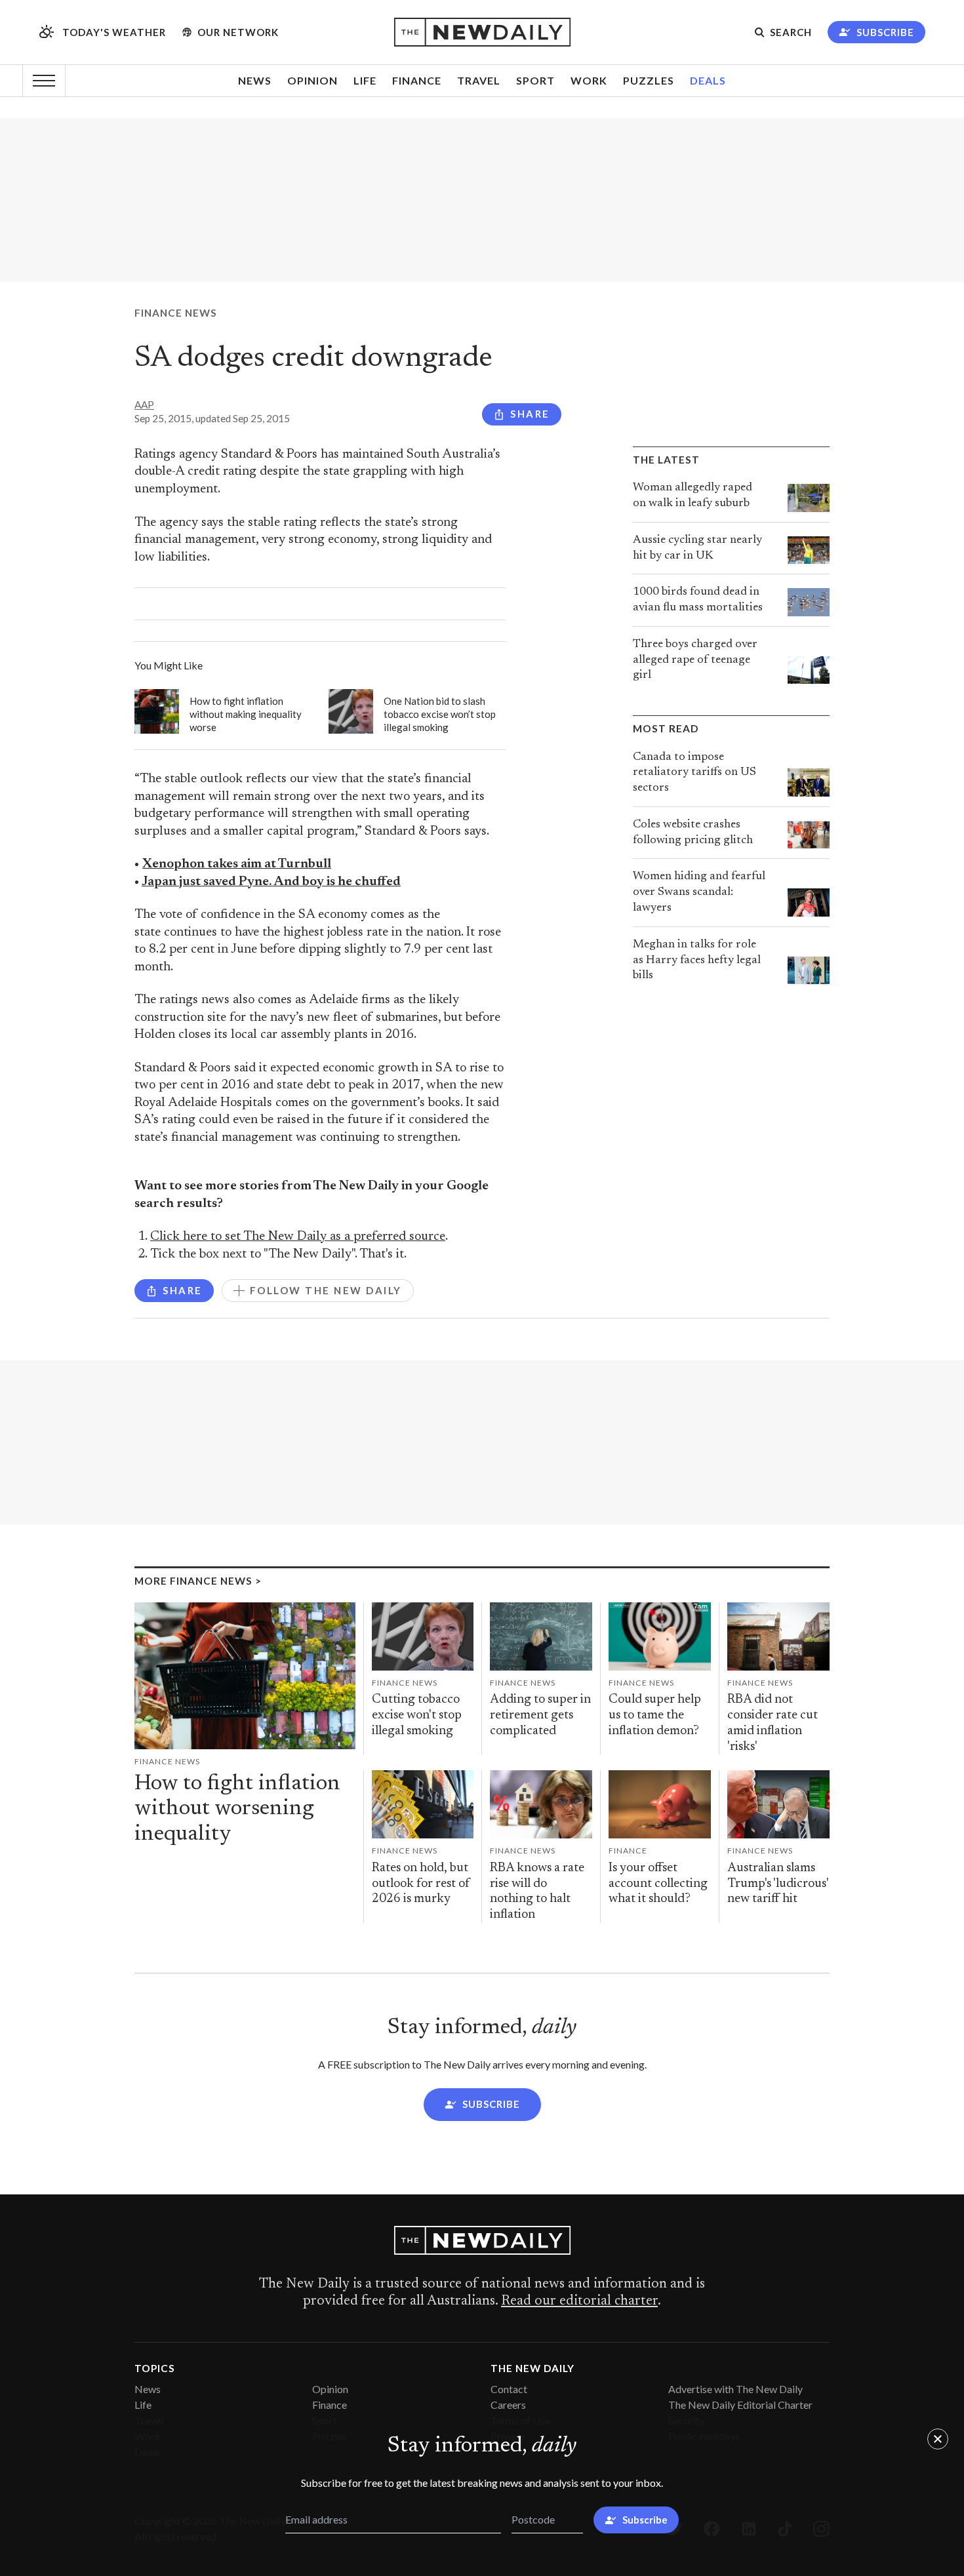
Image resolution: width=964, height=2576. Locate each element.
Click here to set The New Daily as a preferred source (298, 1237)
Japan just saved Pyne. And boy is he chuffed (271, 882)
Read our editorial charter (579, 2301)
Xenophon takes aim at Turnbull (237, 864)
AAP (144, 405)
